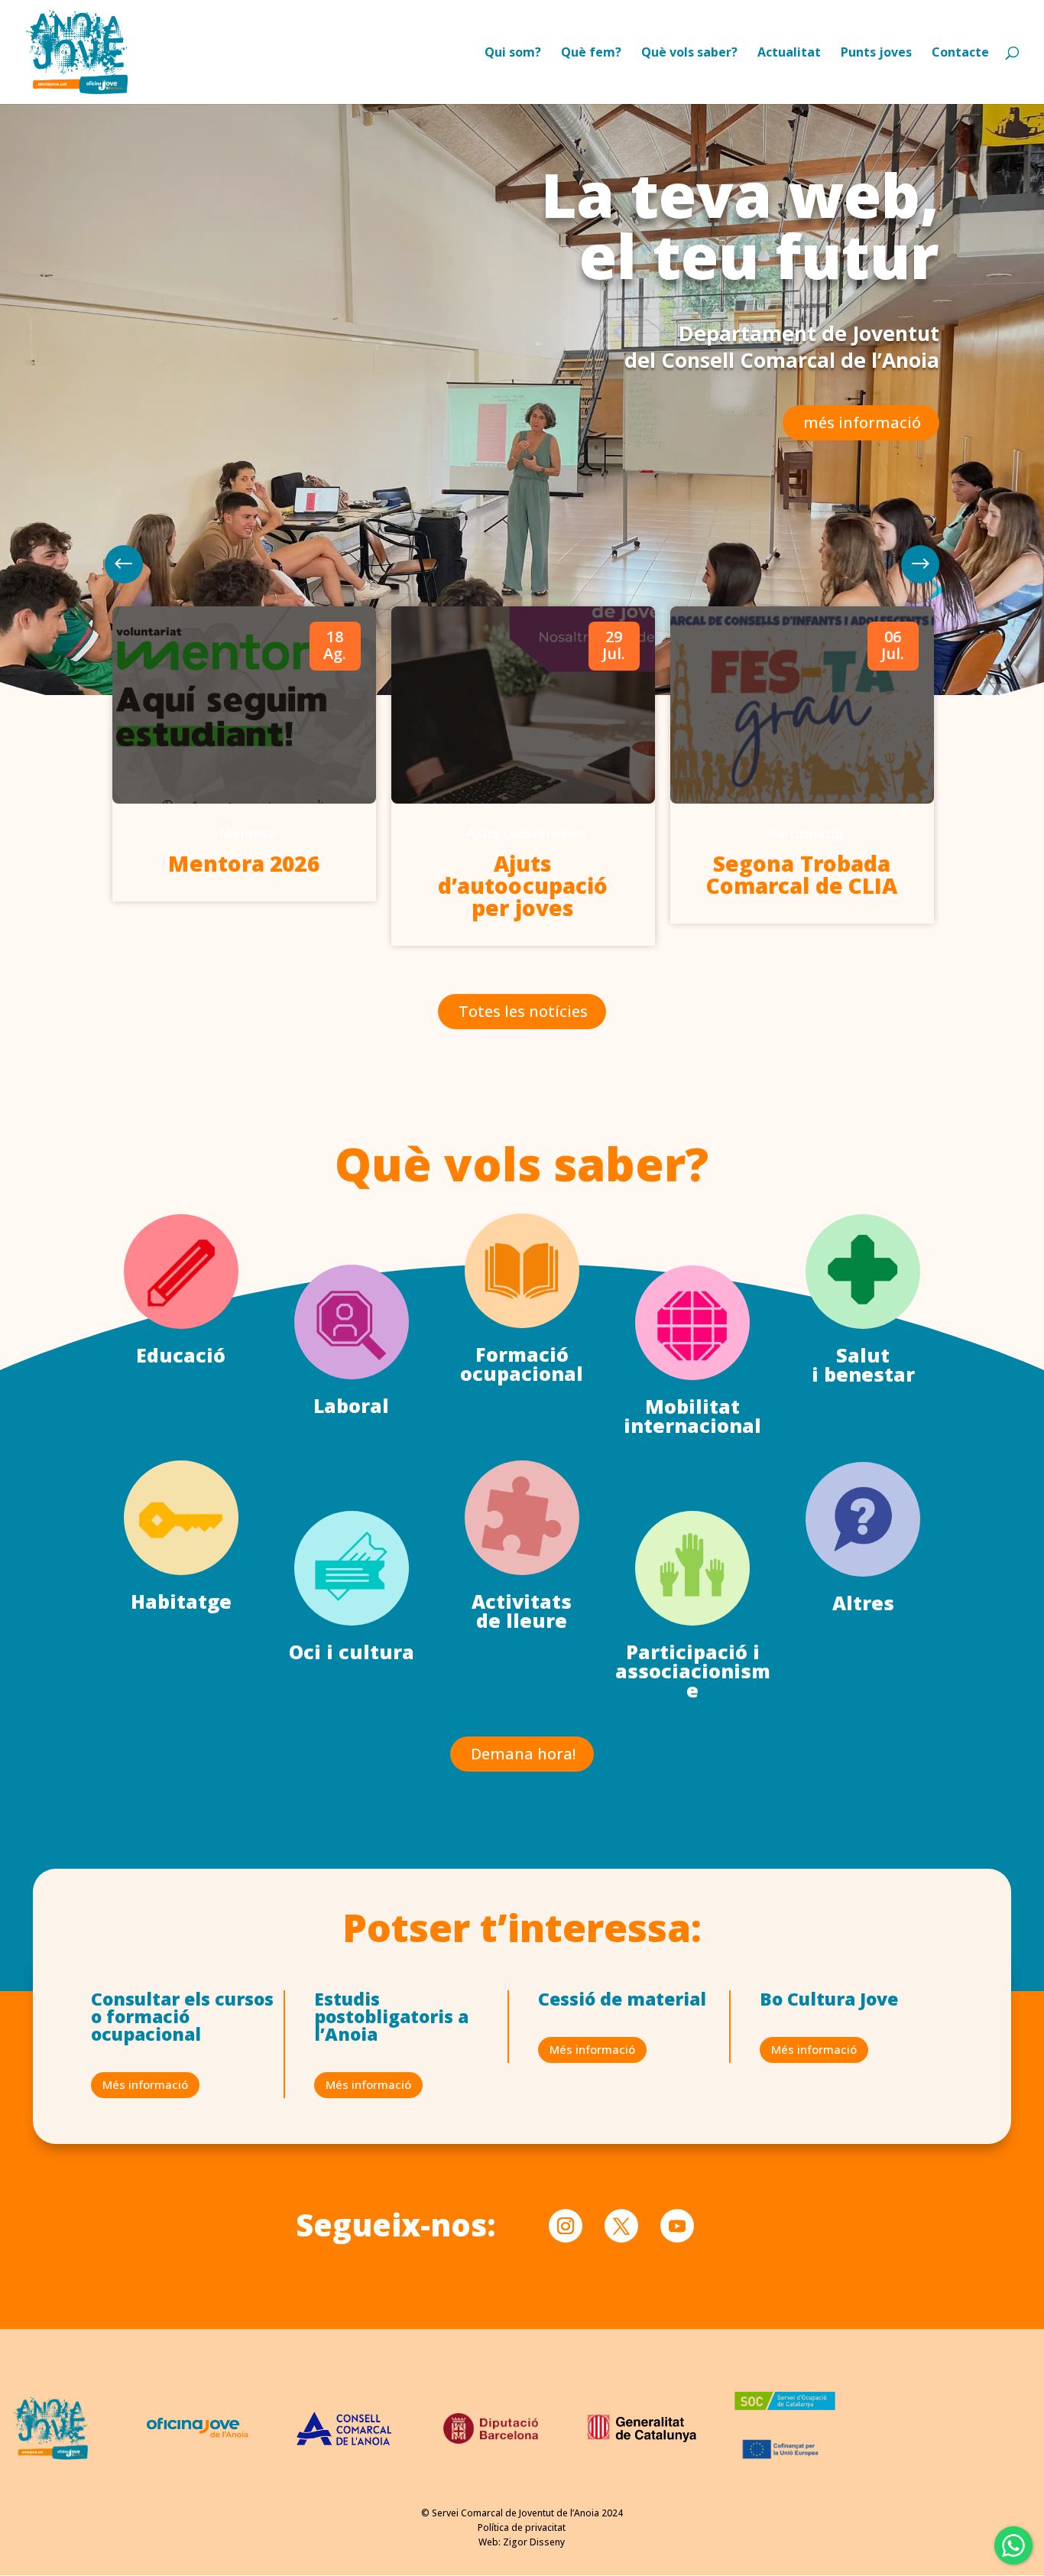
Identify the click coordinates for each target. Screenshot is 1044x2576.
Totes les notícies (523, 1011)
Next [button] (124, 564)
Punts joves (876, 54)
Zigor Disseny (534, 2542)
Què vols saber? (689, 54)
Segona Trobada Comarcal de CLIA (802, 874)
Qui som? (513, 54)
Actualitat (789, 54)
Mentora (248, 833)
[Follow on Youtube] (677, 2226)
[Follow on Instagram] (566, 2226)
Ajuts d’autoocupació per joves (523, 885)
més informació (862, 422)
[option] (244, 754)
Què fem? (591, 54)
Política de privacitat (522, 2527)
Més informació (145, 2084)
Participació (806, 833)
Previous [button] (920, 564)
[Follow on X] (621, 2226)
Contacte (960, 54)
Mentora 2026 (243, 863)
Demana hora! (523, 1754)
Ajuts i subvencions (527, 833)
